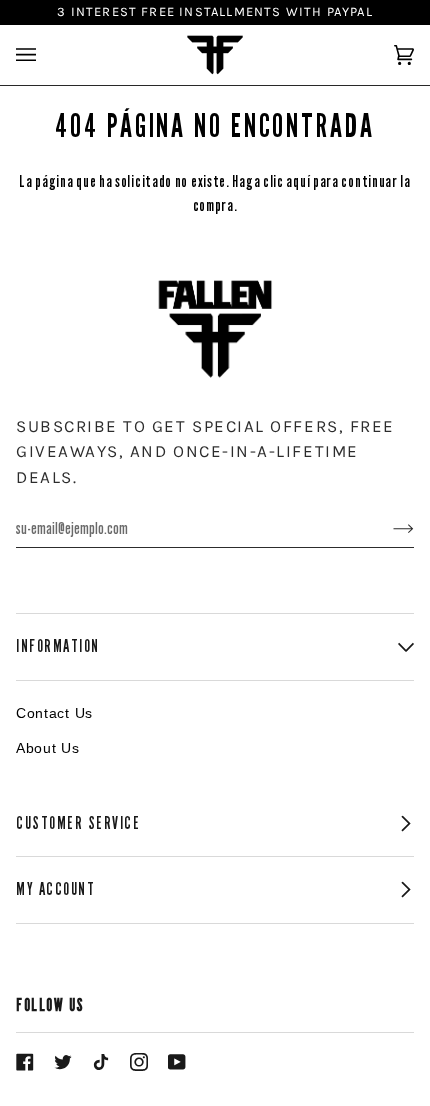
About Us (48, 748)
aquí (298, 181)
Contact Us (54, 713)
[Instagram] (139, 1062)
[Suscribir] (387, 529)
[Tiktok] (101, 1062)
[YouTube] (177, 1062)
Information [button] (58, 646)
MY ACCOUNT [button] (55, 889)
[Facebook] (25, 1062)
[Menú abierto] (46, 55)
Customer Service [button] (78, 823)
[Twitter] (63, 1062)
